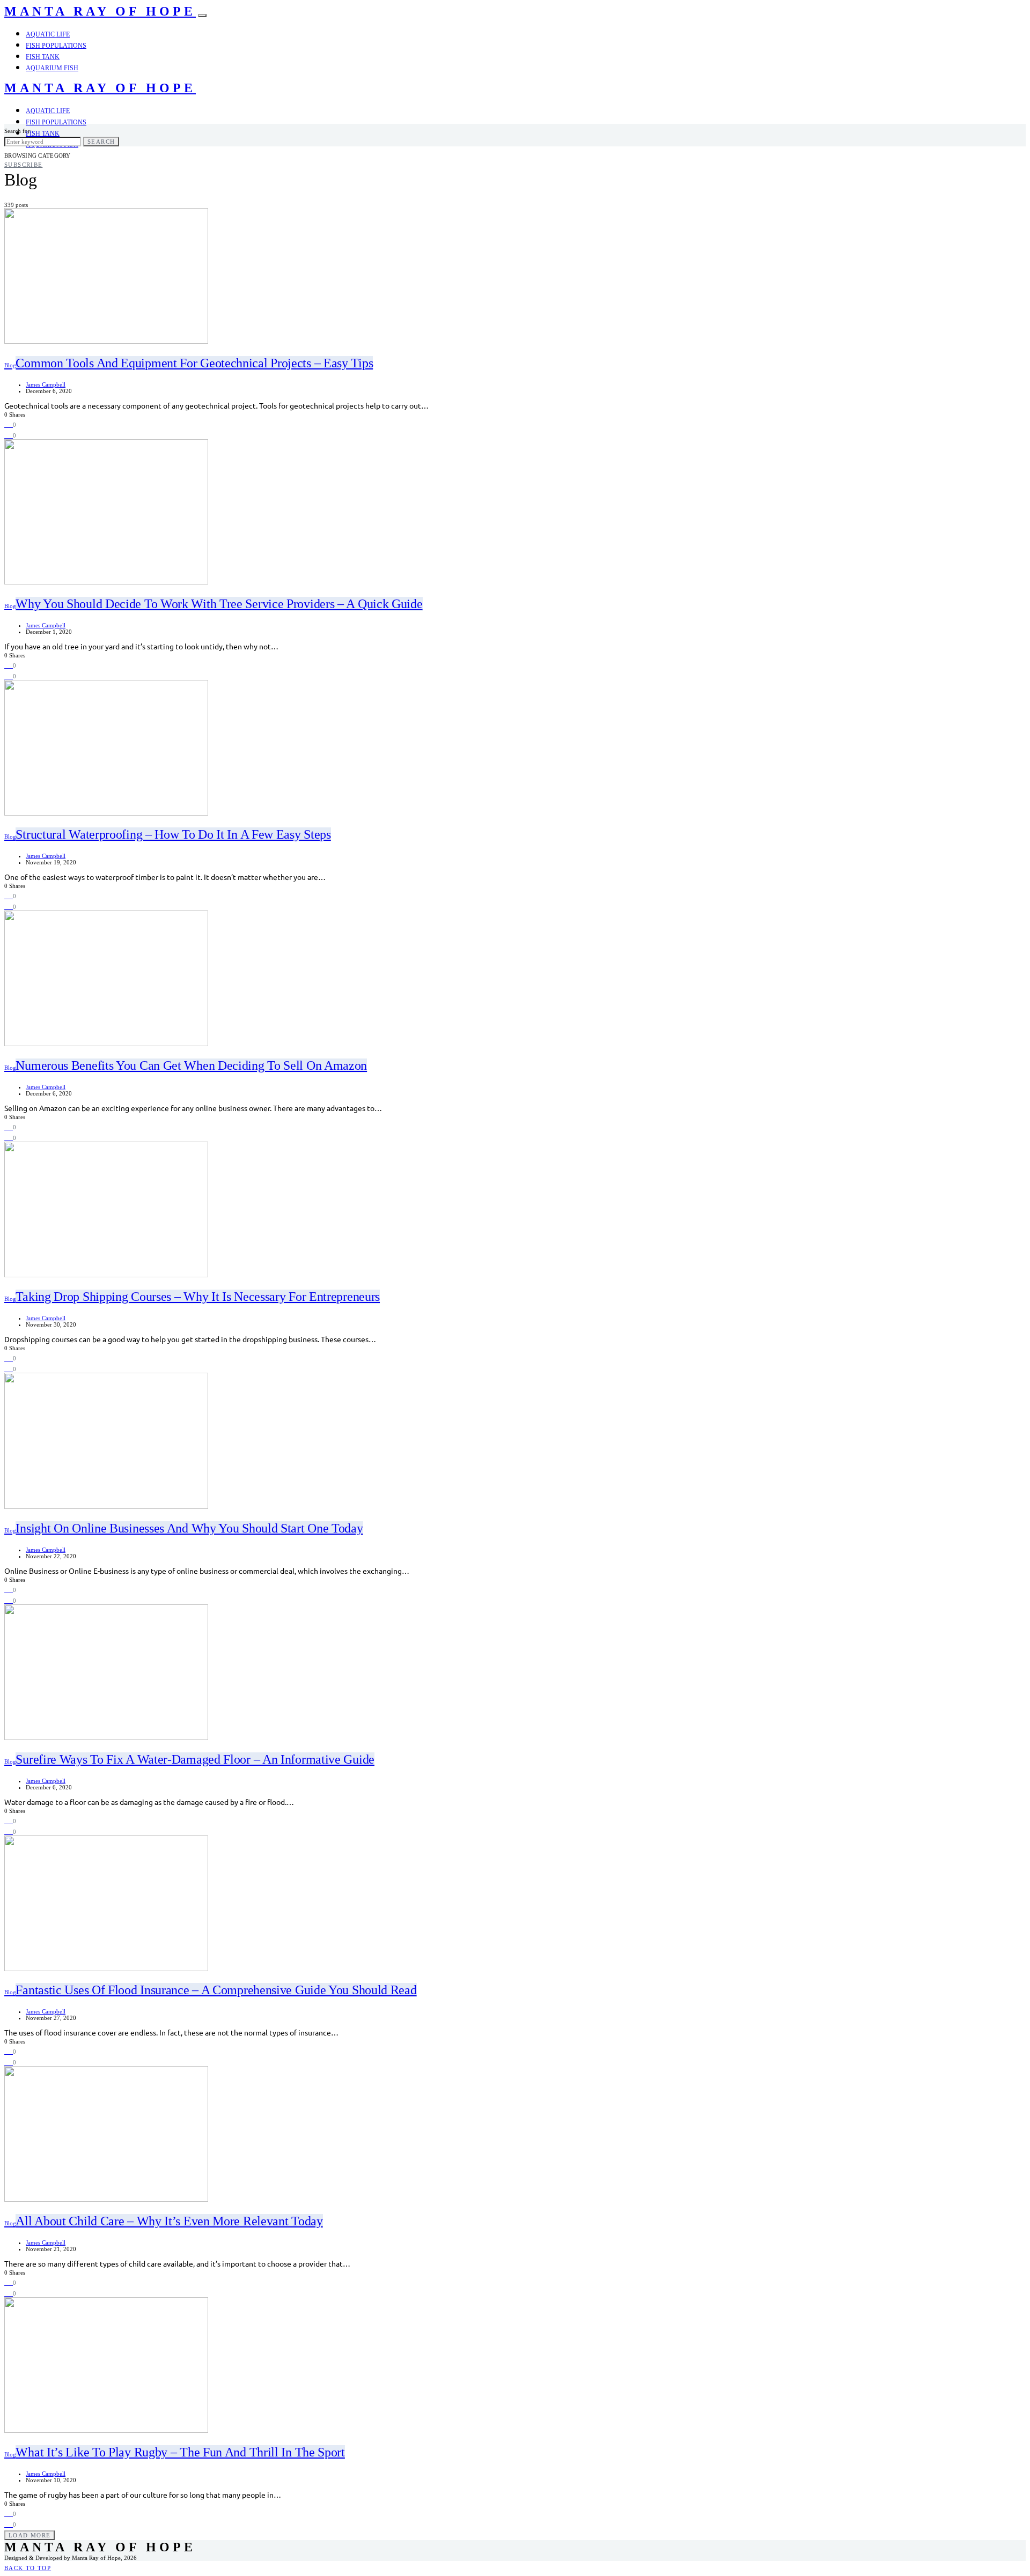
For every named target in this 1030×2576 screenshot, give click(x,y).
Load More (30, 2535)
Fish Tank (43, 57)
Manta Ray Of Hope (100, 11)
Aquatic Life (48, 34)
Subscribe (23, 165)
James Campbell (46, 384)
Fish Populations (56, 46)
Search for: (18, 131)
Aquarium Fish (52, 68)
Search (101, 142)
